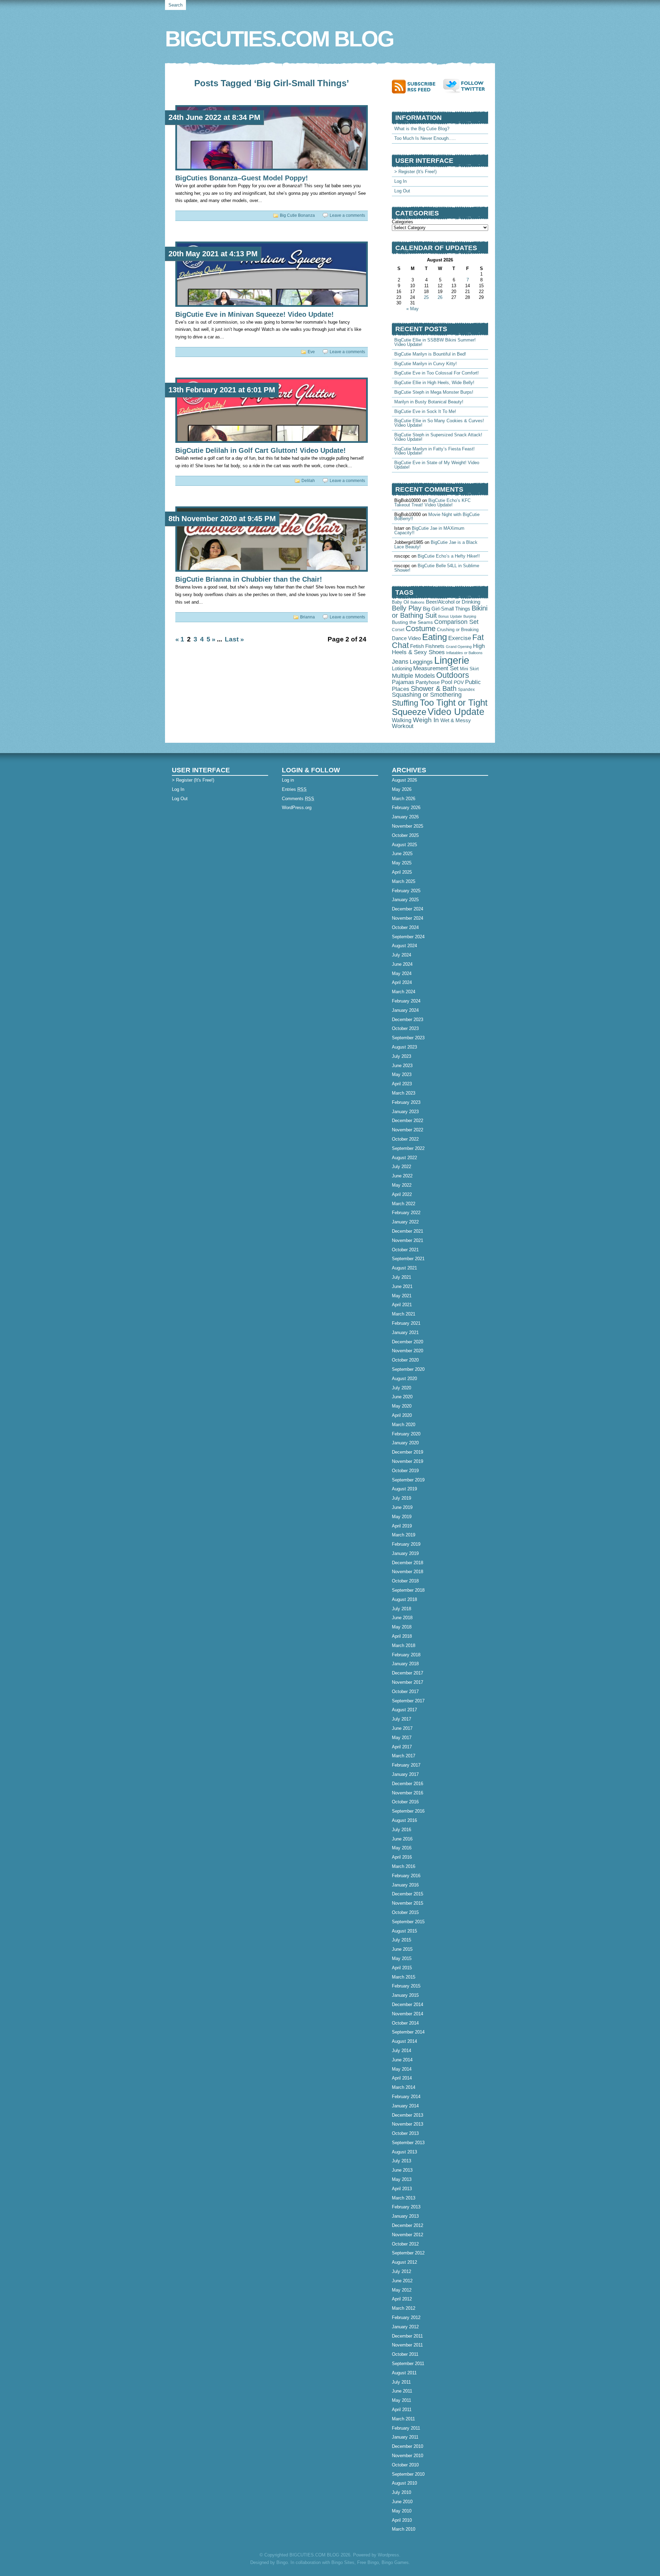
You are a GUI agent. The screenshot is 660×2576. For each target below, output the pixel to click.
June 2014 (402, 2060)
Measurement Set (436, 668)
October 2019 (405, 1471)
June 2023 (402, 1066)
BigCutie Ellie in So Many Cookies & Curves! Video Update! (439, 423)
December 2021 (408, 1231)
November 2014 (408, 2014)
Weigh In (426, 720)
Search (175, 5)
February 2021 (406, 1323)
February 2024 (406, 1001)
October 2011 (405, 2354)
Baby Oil (400, 602)
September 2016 (408, 1811)
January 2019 (405, 1553)
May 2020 (402, 1406)
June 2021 (402, 1286)
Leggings (421, 662)
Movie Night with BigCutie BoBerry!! (437, 517)
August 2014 (404, 2041)
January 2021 (405, 1332)
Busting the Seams (412, 622)
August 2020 (404, 1379)
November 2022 (408, 1130)
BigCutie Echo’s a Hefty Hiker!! (449, 556)
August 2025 (404, 845)
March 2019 (404, 1535)
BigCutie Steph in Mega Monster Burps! (434, 392)
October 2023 (405, 1028)
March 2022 (404, 1204)
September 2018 (408, 1590)
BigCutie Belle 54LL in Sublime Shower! (437, 568)
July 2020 (401, 1388)
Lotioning (402, 669)
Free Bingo (368, 2562)
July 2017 (401, 1719)
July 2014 (401, 2051)
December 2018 (408, 1563)
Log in (288, 780)
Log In (400, 181)
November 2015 (408, 1903)
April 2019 (402, 1526)
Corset (398, 630)
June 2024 (402, 964)
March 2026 (404, 799)
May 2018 (402, 1627)
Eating (434, 637)
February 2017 (406, 1765)
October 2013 (405, 2133)
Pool (447, 682)
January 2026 (405, 817)
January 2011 (405, 2437)
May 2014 (402, 2069)
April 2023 (402, 1084)
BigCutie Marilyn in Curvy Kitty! (426, 364)
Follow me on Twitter (466, 86)
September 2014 (408, 2032)
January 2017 (405, 1774)
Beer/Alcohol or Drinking (453, 602)
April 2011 (402, 2410)
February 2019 (406, 1544)
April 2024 (402, 982)
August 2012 (404, 2262)
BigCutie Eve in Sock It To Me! (425, 411)
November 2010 (408, 2456)
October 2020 (405, 1360)
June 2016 (402, 1839)
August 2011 (404, 2373)
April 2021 (402, 1305)
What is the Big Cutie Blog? (422, 129)
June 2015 (402, 1949)
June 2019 (402, 1507)
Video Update (456, 712)
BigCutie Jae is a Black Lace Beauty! (436, 545)
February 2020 (406, 1434)
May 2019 (402, 1517)
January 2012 (405, 2327)
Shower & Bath (434, 688)
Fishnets (435, 646)
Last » (234, 639)
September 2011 (408, 2364)
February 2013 (406, 2207)
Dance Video (406, 638)
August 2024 (404, 946)
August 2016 (404, 1820)
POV (459, 682)
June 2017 (402, 1728)
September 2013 (408, 2143)
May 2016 (402, 1848)
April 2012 (402, 2299)
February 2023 (406, 1102)
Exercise (460, 638)
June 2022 (402, 1176)
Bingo (282, 2562)
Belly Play (407, 608)
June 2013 (402, 2170)
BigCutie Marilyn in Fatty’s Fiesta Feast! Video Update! (434, 451)
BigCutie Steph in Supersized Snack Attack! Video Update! (438, 437)
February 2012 (406, 2317)
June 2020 (402, 1397)
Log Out (402, 191)
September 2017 (408, 1701)
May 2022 (402, 1185)
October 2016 (405, 1802)
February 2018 (406, 1655)
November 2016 (408, 1793)
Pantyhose (428, 682)
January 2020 (405, 1443)
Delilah (308, 481)
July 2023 (401, 1056)
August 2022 (404, 1158)
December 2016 (408, 1784)
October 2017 (405, 1692)
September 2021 (408, 1259)
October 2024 (405, 927)
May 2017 (402, 1738)
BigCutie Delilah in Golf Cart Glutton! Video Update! (261, 450)
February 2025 (406, 891)
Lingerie (452, 660)
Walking (402, 720)
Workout (403, 726)
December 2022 (408, 1121)
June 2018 (402, 1618)
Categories (403, 222)
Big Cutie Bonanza (297, 215)
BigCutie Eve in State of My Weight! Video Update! (437, 465)
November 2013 (408, 2124)
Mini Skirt (469, 669)
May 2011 (401, 2400)
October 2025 (405, 835)
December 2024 (408, 909)
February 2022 (406, 1213)
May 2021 (402, 1296)
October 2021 (405, 1250)
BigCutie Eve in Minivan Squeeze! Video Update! (255, 314)
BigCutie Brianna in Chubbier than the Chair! (249, 579)
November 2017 (408, 1682)
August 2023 (404, 1047)
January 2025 (405, 900)
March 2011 (403, 2419)
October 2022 (405, 1139)
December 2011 (407, 2336)
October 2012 (405, 2244)
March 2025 (404, 881)
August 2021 (404, 1268)
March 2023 (404, 1093)
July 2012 (401, 2271)
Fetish (417, 646)
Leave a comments (347, 215)
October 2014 (405, 2023)
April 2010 (402, 2520)
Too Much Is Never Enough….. (425, 138)
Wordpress (388, 2555)
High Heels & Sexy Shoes (438, 649)
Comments (298, 799)
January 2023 (405, 1112)
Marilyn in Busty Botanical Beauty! (429, 402)
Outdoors (453, 675)
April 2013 (402, 2189)
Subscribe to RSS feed (418, 86)
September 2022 (408, 1148)
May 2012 (402, 2290)
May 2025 (402, 863)
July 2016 (401, 1830)
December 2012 (408, 2225)
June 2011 (402, 2391)
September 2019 (408, 1480)
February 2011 (406, 2428)
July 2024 (401, 955)
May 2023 (402, 1074)
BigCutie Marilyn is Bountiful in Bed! (430, 354)
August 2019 (404, 1489)
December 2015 (408, 1894)
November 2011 (407, 2345)
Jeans (400, 662)
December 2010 (408, 2446)
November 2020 (408, 1351)
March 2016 (404, 1866)
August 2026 (404, 780)
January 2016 (405, 1885)
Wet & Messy (456, 720)
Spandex (466, 690)
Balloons (417, 602)
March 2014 (404, 2087)
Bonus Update (450, 616)
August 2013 (404, 2152)
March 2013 (404, 2198)
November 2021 (408, 1240)
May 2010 (402, 2511)
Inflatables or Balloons (464, 653)
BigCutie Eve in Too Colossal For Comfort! (437, 373)
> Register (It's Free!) (415, 172)
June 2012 (402, 2281)
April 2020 (402, 1415)
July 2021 (401, 1277)
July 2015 (401, 1940)
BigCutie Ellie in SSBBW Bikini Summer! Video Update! (435, 342)
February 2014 (406, 2097)
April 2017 (402, 1747)
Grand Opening (459, 647)
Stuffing (405, 703)
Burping (470, 616)
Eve (311, 352)
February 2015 (406, 1986)
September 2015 (408, 1922)
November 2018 (408, 1572)
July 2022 (401, 1167)
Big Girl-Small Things (447, 609)
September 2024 (408, 937)
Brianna (307, 617)
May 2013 (402, 2179)
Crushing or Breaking (458, 630)
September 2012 (408, 2253)
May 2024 (402, 973)
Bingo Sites (343, 2562)
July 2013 (401, 2161)
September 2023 (408, 1038)
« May (412, 309)
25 (426, 297)
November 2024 (408, 918)
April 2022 (402, 1194)
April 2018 (402, 1636)
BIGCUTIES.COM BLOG (279, 39)
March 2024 (404, 992)
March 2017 (404, 1756)
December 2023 (408, 1020)
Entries (294, 789)
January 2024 (405, 1010)
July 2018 (401, 1609)
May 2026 (402, 789)
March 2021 (404, 1314)
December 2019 (408, 1452)
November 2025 (408, 826)
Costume (421, 629)
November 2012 (408, 2235)
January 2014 (405, 2106)
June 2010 (402, 2502)
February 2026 (406, 808)
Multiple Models (413, 676)
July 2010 (401, 2492)
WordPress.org (297, 808)
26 (440, 297)
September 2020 (408, 1369)
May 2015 (402, 1958)
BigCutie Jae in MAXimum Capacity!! (429, 530)
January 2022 (405, 1222)
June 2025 (402, 854)
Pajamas (403, 682)
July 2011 (401, 2382)
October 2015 (405, 1912)
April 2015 (402, 1968)
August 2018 (404, 1599)
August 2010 (404, 2483)
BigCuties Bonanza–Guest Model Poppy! (242, 178)
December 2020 (408, 1342)
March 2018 (404, 1645)
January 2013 (405, 2216)
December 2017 (408, 1673)
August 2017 (404, 1710)
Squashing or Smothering (427, 695)
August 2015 (404, 1931)
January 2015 (405, 1995)
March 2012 (404, 2308)
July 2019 (401, 1498)
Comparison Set (456, 622)
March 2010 (404, 2529)
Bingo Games (395, 2562)
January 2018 (405, 1664)
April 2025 (402, 872)
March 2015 (404, 1977)
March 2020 (404, 1425)
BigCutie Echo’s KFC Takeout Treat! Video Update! (432, 503)
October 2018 (405, 1581)
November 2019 (408, 1461)
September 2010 (408, 2474)
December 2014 (408, 2004)
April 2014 (402, 2078)
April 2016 (402, 1857)
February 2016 (406, 1876)
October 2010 (405, 2465)
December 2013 (408, 2115)
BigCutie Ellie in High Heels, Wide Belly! (434, 383)
